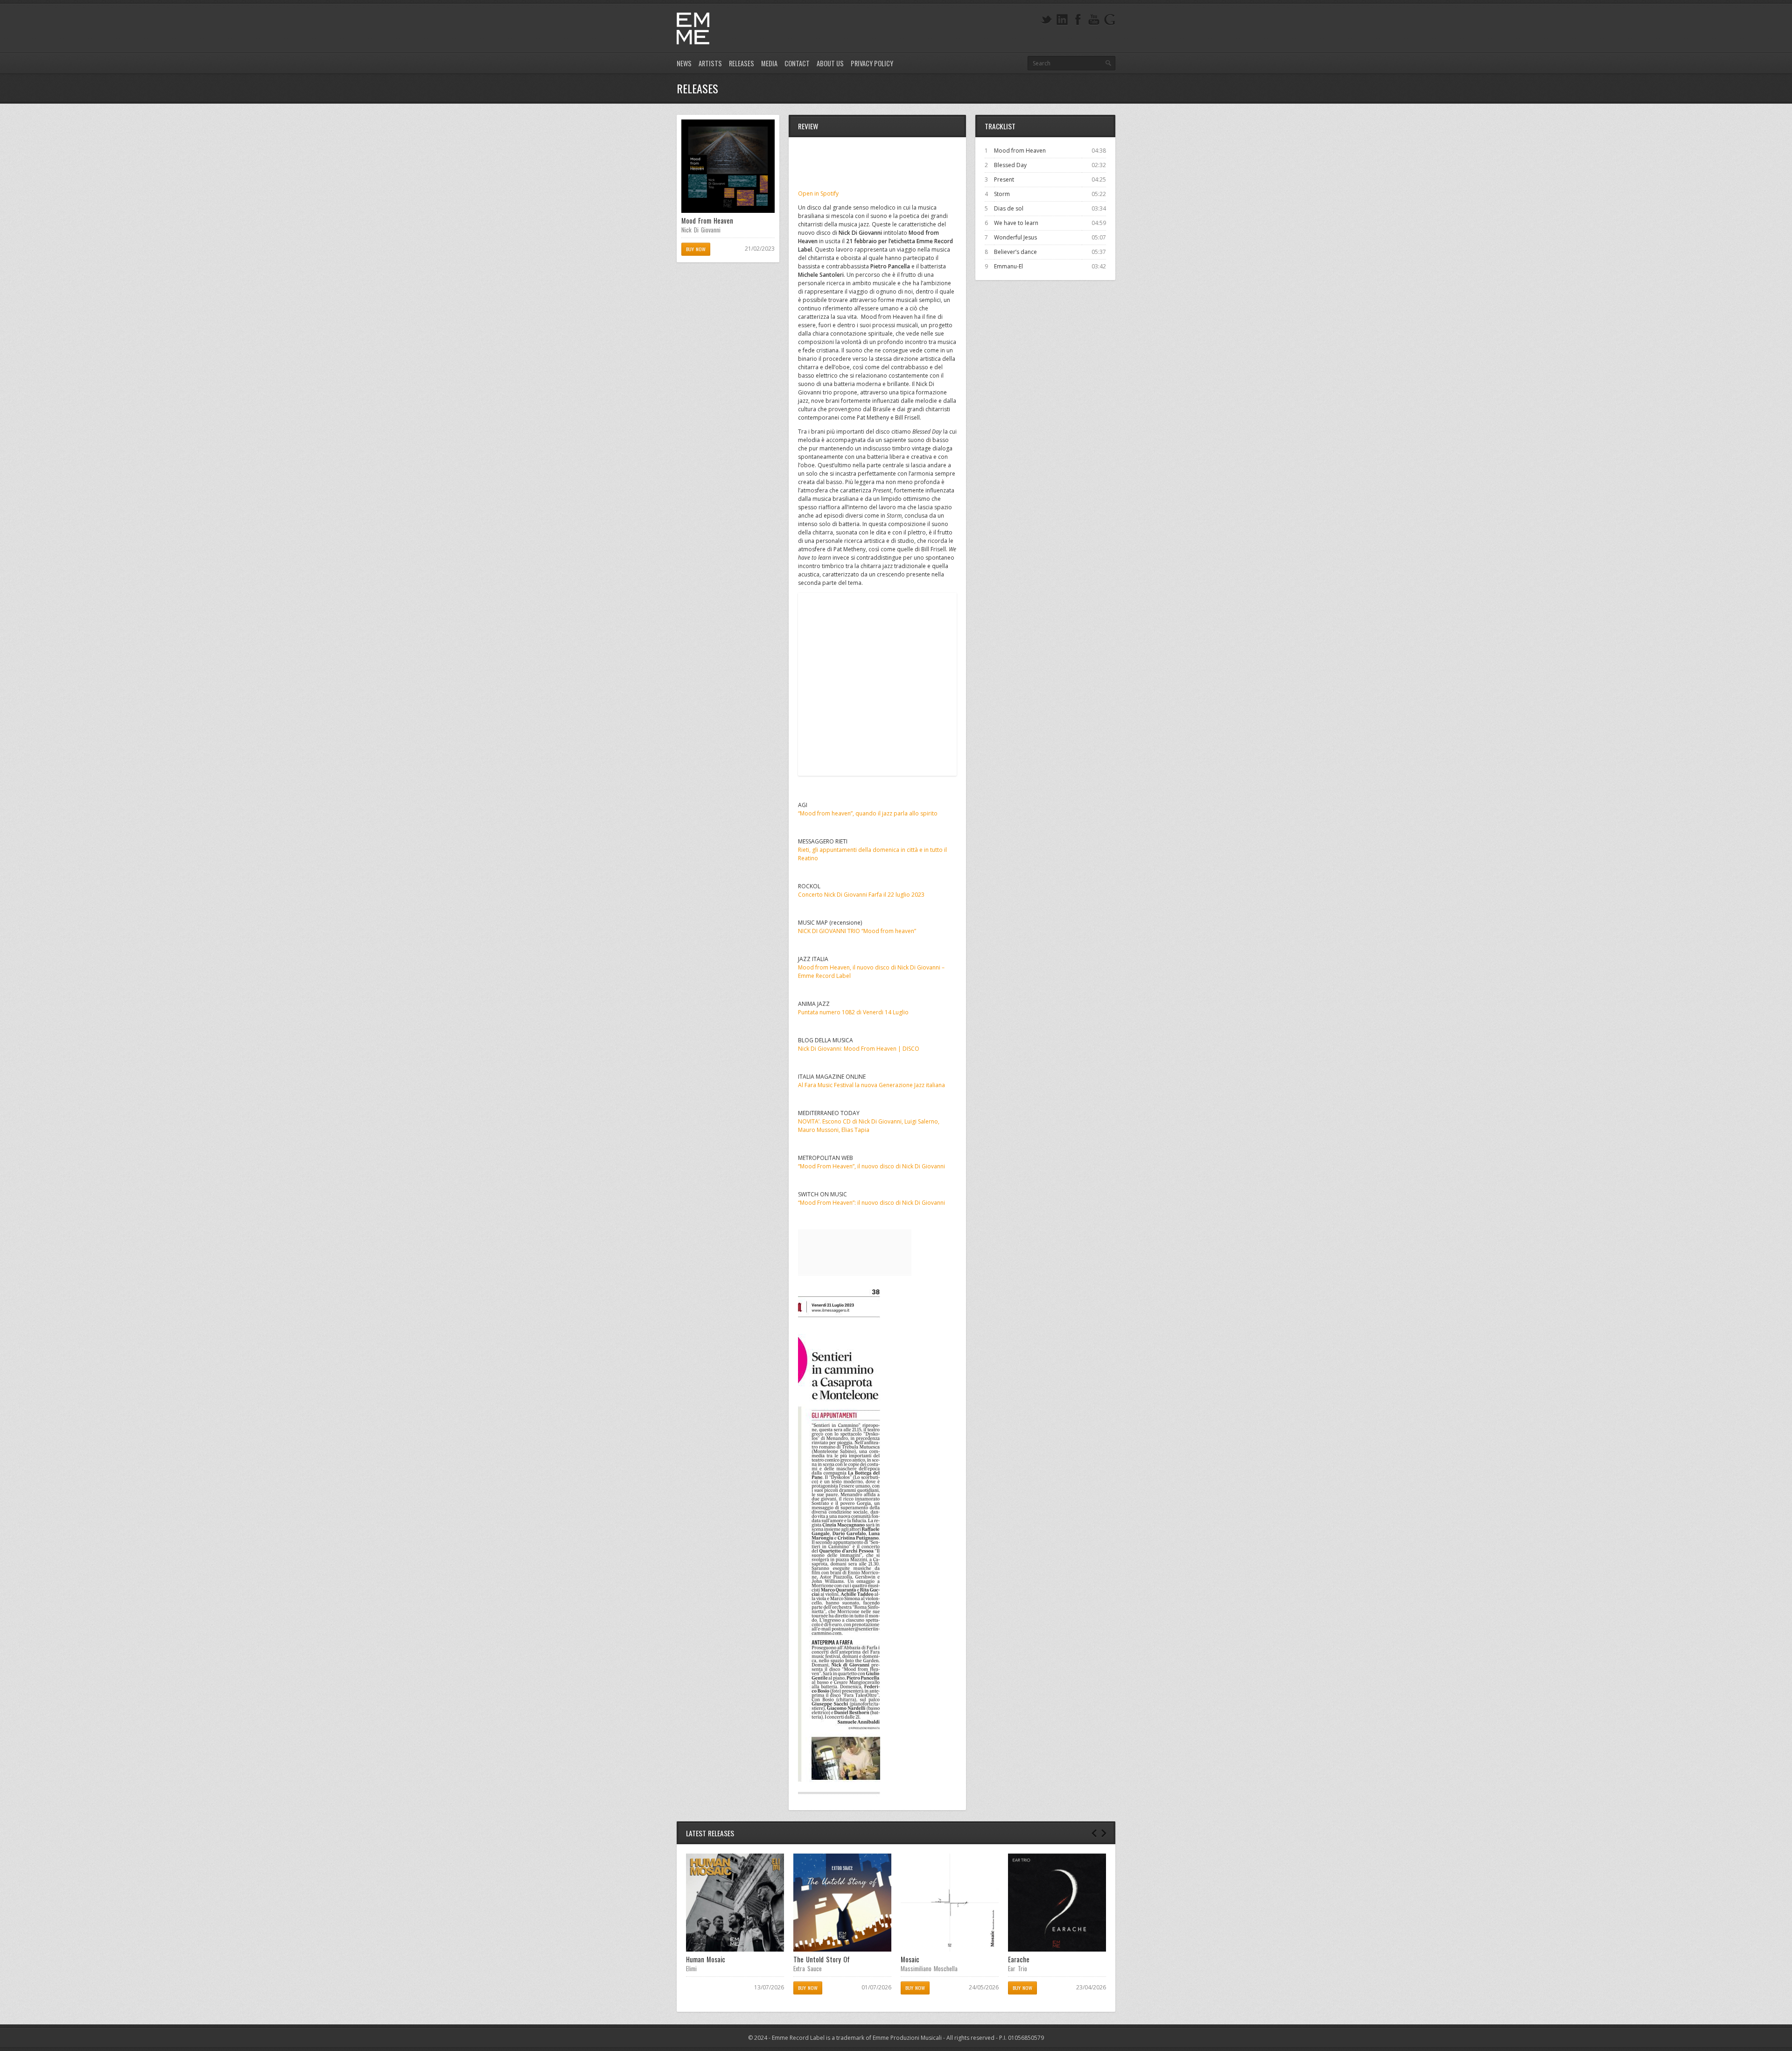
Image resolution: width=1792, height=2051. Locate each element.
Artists (710, 63)
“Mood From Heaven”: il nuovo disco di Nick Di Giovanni (871, 1203)
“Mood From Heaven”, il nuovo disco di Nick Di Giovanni (871, 1166)
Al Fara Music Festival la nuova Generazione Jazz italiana (871, 1085)
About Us (830, 63)
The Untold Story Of (822, 1959)
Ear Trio (1018, 1968)
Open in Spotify (818, 193)
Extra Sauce (808, 1968)
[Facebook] (1078, 20)
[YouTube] (1094, 20)
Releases (742, 63)
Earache (1019, 1959)
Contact (797, 63)
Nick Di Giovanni (701, 230)
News (684, 63)
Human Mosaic (706, 1959)
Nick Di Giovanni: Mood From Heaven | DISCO (859, 1049)
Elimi (691, 1968)
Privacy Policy (872, 63)
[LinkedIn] (1062, 20)
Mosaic (910, 1959)
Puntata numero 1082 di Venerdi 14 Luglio (853, 1012)
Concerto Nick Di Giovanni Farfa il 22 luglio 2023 (861, 895)
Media (769, 63)
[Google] (1110, 20)
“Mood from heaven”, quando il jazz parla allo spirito (868, 813)
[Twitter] (1046, 20)
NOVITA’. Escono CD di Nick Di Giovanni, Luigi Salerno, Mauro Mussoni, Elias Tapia (869, 1126)
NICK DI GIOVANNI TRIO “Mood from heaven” (857, 931)
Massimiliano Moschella (929, 1968)
